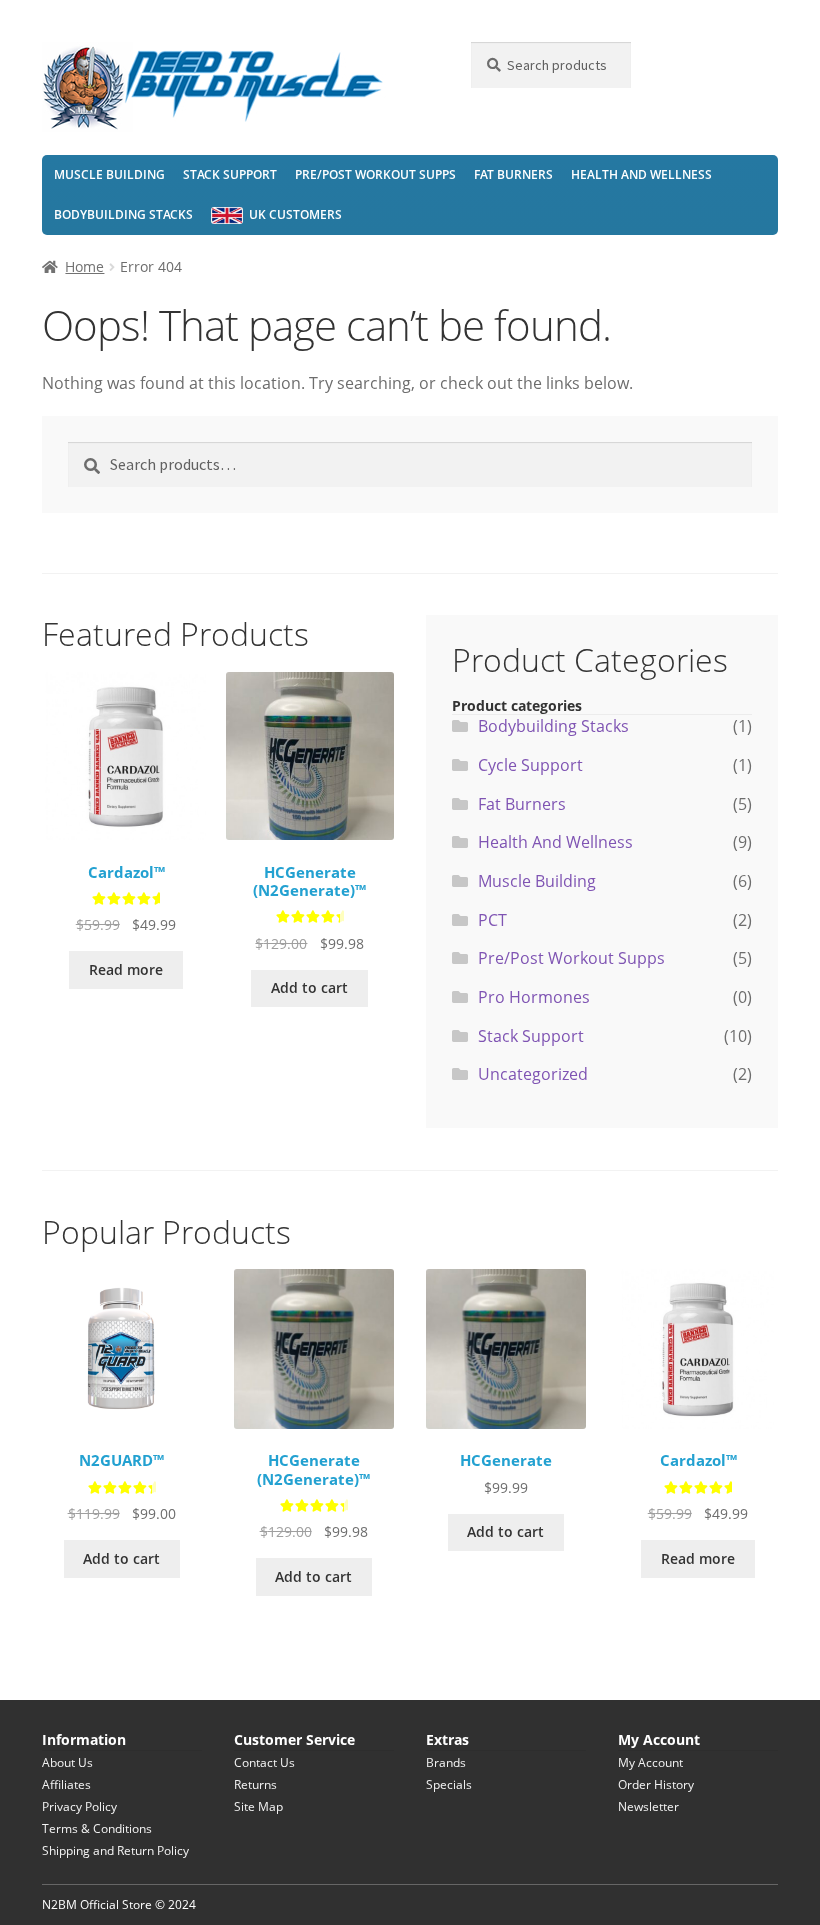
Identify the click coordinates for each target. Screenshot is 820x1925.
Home (84, 266)
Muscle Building (109, 174)
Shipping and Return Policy (115, 1850)
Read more (126, 969)
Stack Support (230, 174)
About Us (67, 1762)
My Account (650, 1762)
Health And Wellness (641, 174)
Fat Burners (513, 174)
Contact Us (264, 1762)
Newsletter (648, 1806)
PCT (492, 920)
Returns (255, 1784)
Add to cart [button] (309, 987)
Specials (449, 1784)
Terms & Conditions (97, 1828)
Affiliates (66, 1784)
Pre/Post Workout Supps (375, 174)
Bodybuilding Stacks (123, 214)
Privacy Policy (79, 1806)
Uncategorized (533, 1074)
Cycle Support (530, 765)
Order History (656, 1784)
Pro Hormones (534, 997)
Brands (446, 1762)
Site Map (258, 1806)
